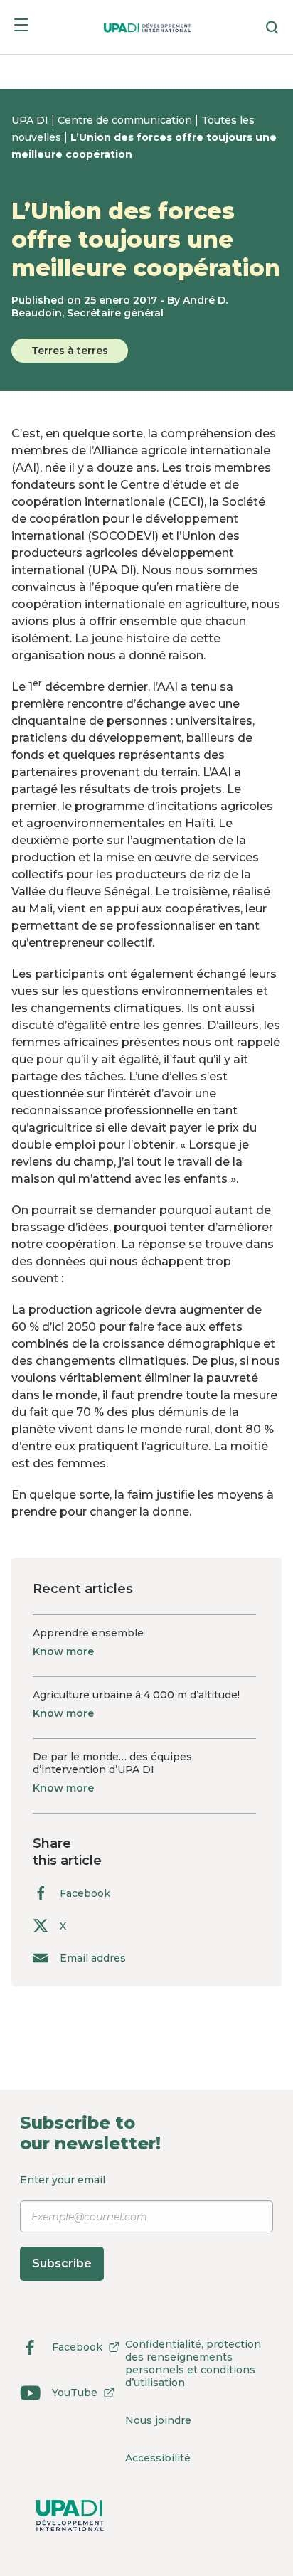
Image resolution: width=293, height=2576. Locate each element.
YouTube (59, 2395)
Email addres (93, 1958)
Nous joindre (158, 2420)
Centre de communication (126, 120)
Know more (63, 1651)
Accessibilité (158, 2458)
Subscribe (62, 2263)
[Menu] (21, 27)
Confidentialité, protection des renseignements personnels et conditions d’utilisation (193, 2363)
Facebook (85, 1893)
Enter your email (63, 2222)
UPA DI (31, 120)
